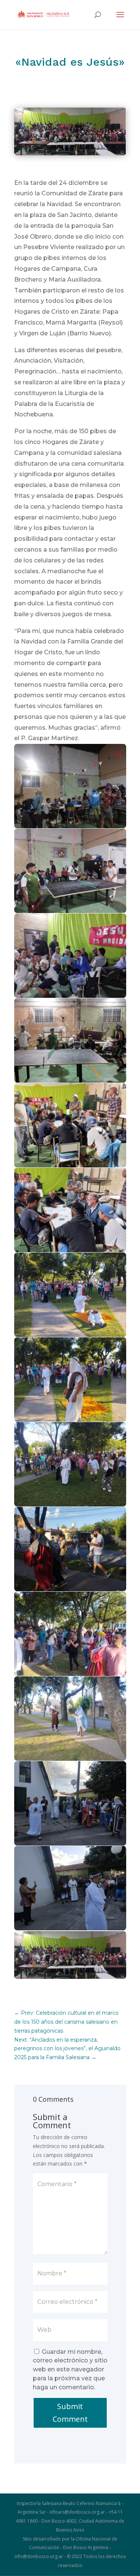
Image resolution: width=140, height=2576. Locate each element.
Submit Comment (70, 2413)
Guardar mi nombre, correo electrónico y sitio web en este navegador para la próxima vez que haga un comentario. (70, 2369)
